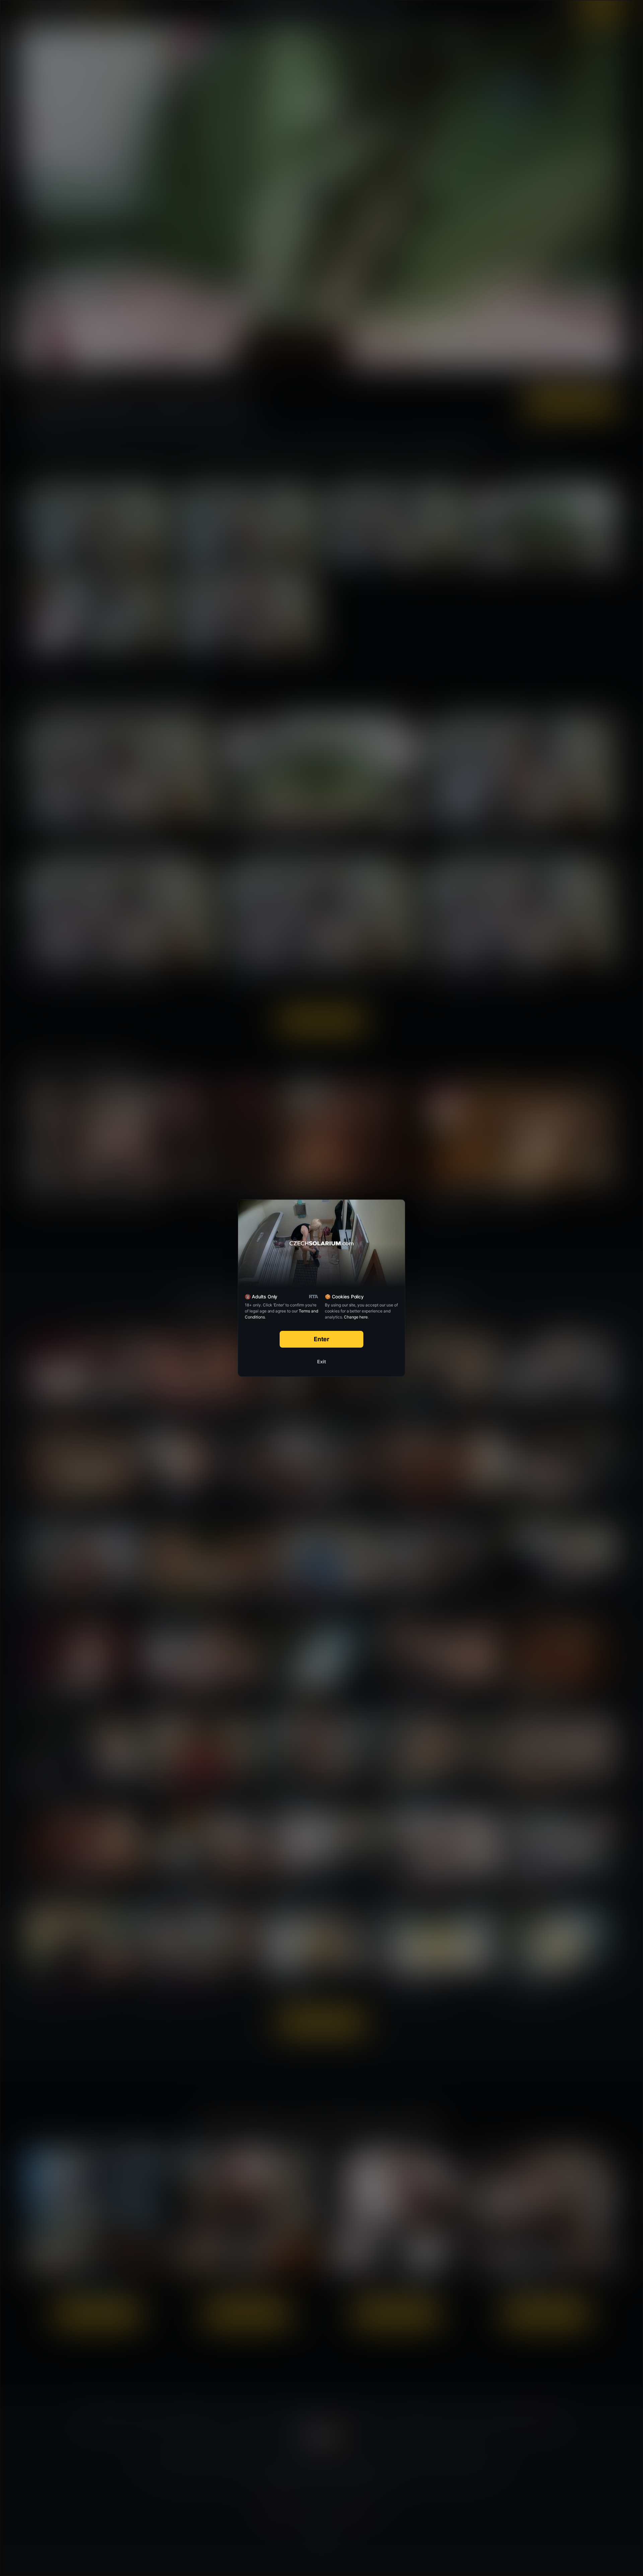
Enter (322, 1339)
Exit (321, 1362)
